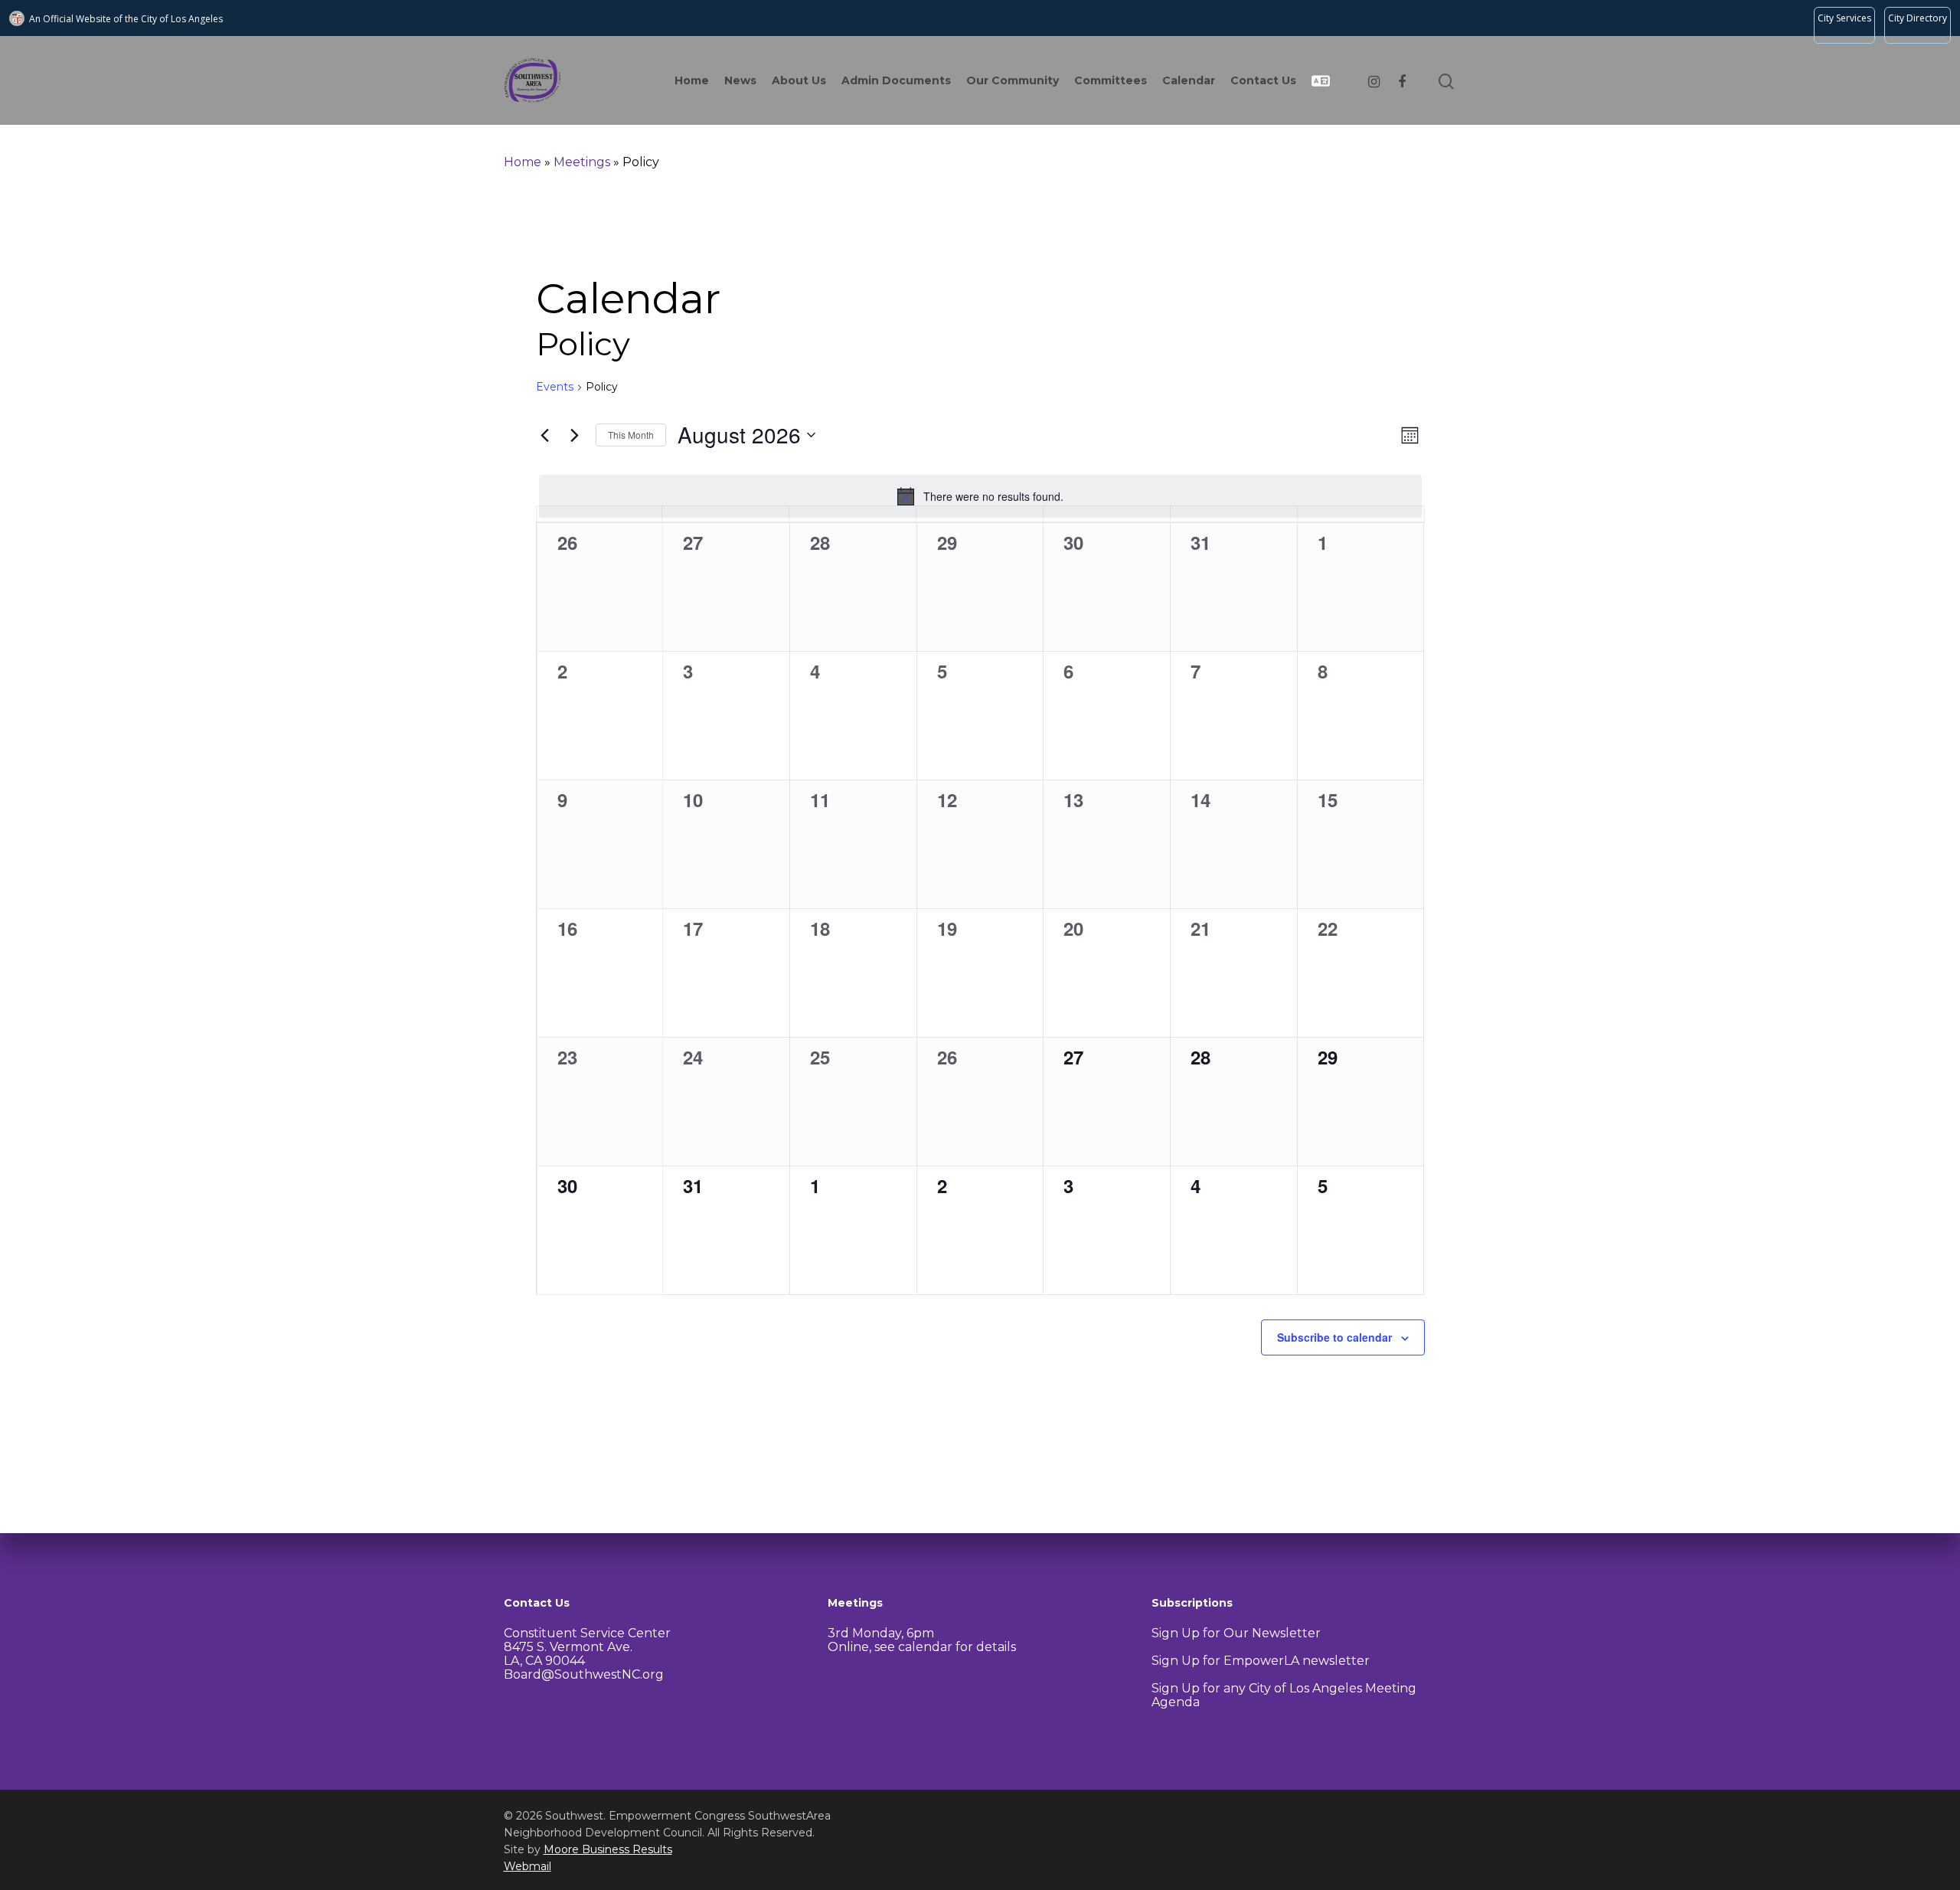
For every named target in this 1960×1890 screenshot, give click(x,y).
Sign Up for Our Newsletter (1236, 1633)
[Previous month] (545, 435)
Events (555, 387)
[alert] (980, 496)
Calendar (1189, 80)
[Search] (1448, 80)
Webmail (528, 1866)
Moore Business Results (608, 1849)
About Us (799, 80)
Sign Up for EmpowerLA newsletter (1261, 1661)
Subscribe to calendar (1334, 1337)
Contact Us (1263, 80)
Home (692, 80)
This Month (631, 435)
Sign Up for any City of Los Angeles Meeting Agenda (1284, 1695)
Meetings (582, 162)
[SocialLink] (1374, 80)
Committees (1111, 80)
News (740, 80)
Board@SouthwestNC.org (584, 1674)
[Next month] (575, 435)
